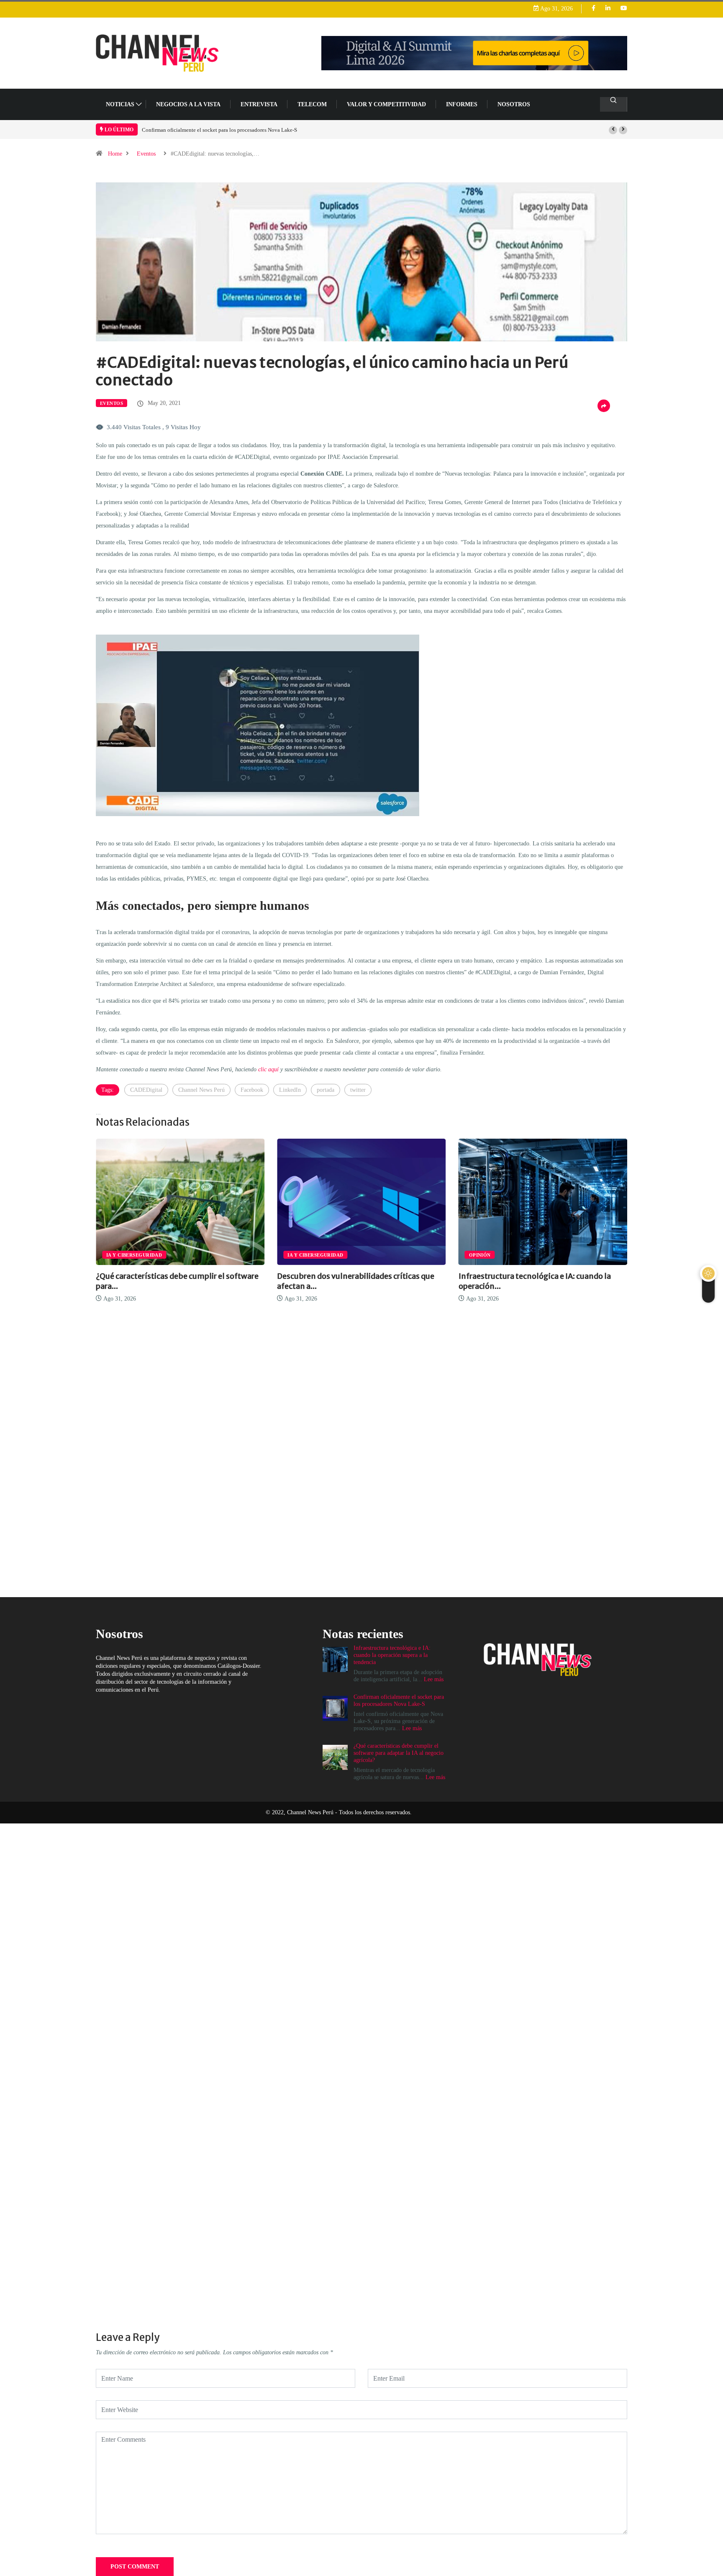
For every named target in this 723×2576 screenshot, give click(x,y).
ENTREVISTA (259, 104)
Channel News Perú (201, 1090)
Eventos (146, 154)
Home (115, 154)
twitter (358, 1090)
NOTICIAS (120, 104)
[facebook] (594, 9)
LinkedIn (290, 1090)
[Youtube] (624, 9)
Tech (476, 1255)
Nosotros (514, 104)
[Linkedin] (608, 9)
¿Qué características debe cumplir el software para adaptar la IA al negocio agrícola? (236, 130)
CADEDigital (146, 1090)
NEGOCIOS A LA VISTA (188, 104)
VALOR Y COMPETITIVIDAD (386, 104)
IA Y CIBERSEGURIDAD (134, 1255)
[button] (613, 130)
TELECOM (312, 104)
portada (326, 1090)
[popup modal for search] (614, 104)
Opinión (298, 1255)
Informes (462, 104)
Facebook (252, 1090)
